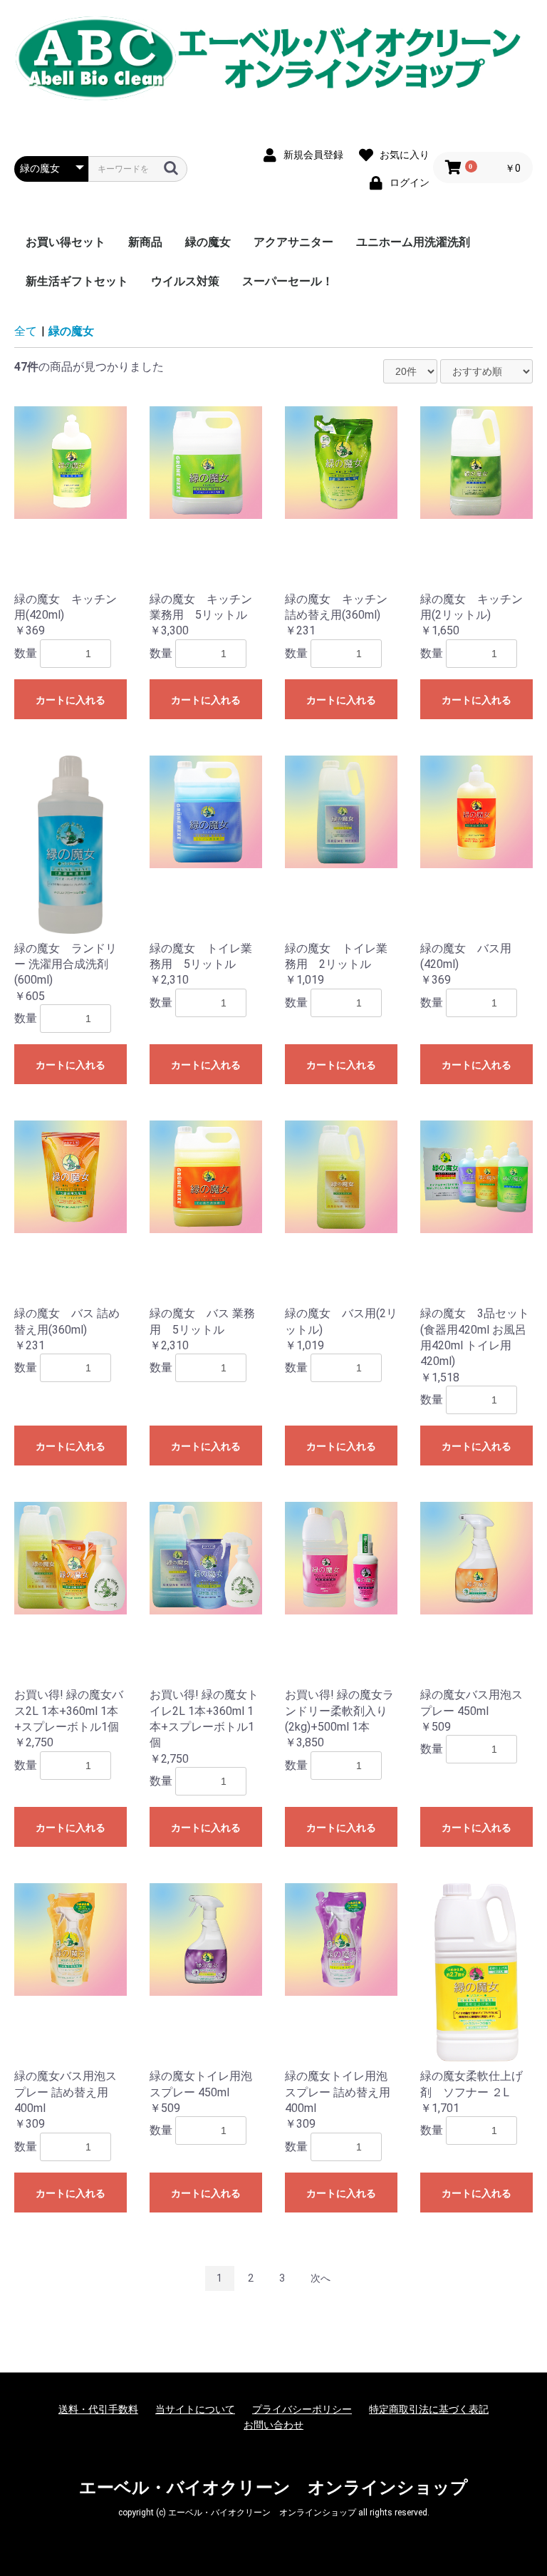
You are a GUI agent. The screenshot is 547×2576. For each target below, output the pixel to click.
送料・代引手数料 (98, 2409)
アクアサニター (293, 242)
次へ (321, 2278)
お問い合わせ (273, 2425)
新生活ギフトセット (77, 281)
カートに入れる (71, 700)
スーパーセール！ (288, 281)
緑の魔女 (208, 242)
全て (26, 331)
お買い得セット (66, 242)
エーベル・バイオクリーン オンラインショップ (273, 2488)
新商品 (145, 242)
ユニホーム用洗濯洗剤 (413, 242)
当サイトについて (195, 2409)
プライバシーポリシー (302, 2409)
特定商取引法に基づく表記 (429, 2409)
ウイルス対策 (185, 281)
